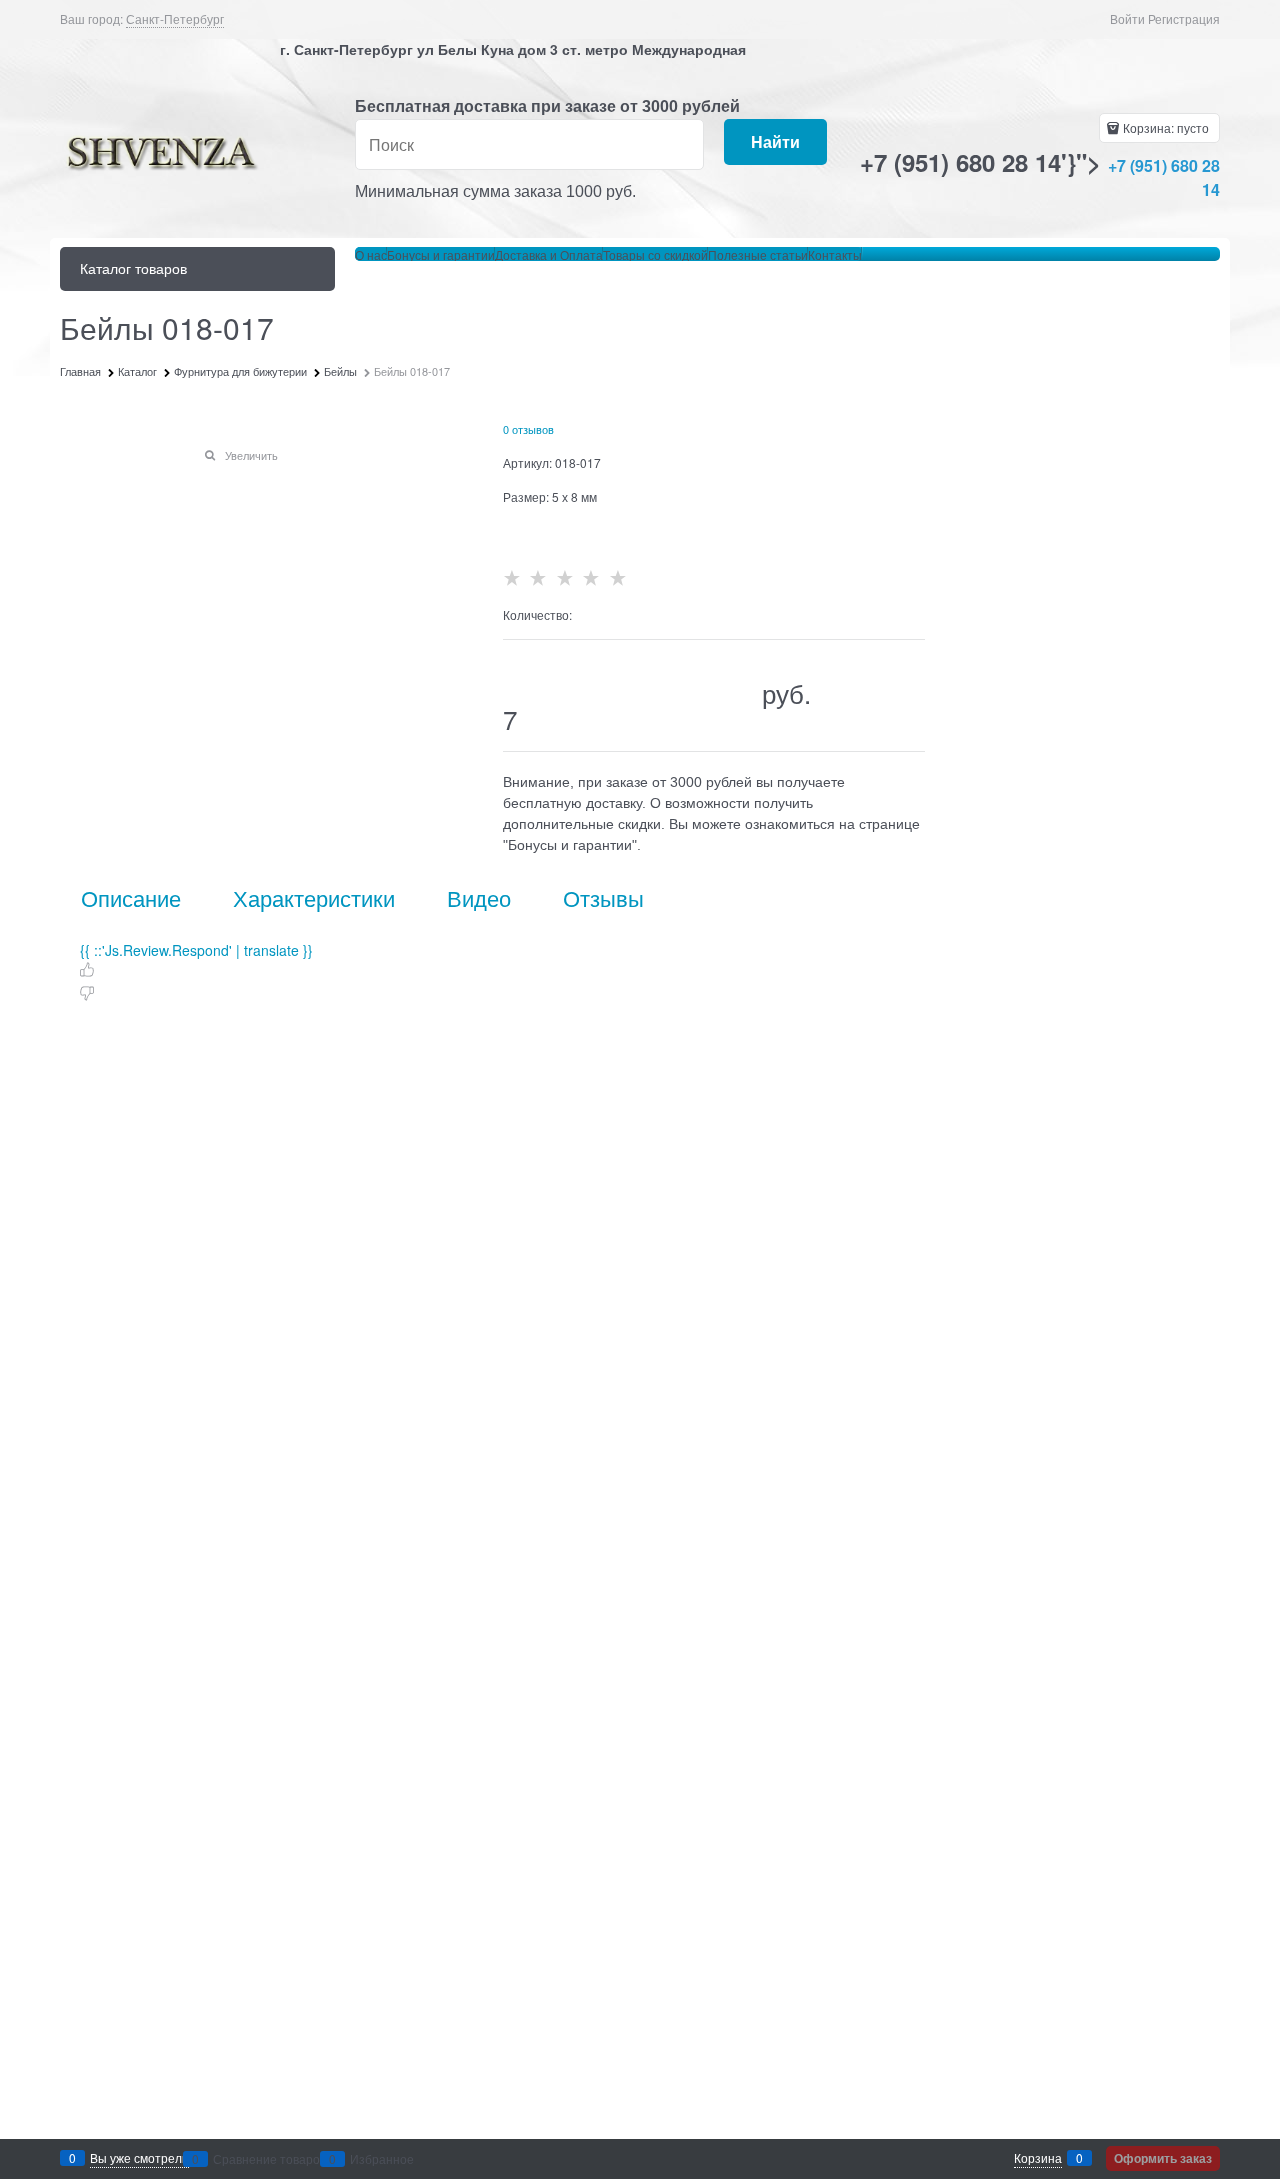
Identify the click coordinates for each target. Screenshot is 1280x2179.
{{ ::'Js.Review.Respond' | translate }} (196, 950)
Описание (131, 898)
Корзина (1038, 2157)
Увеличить (251, 455)
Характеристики (314, 898)
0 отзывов (528, 429)
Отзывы (603, 898)
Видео (479, 898)
